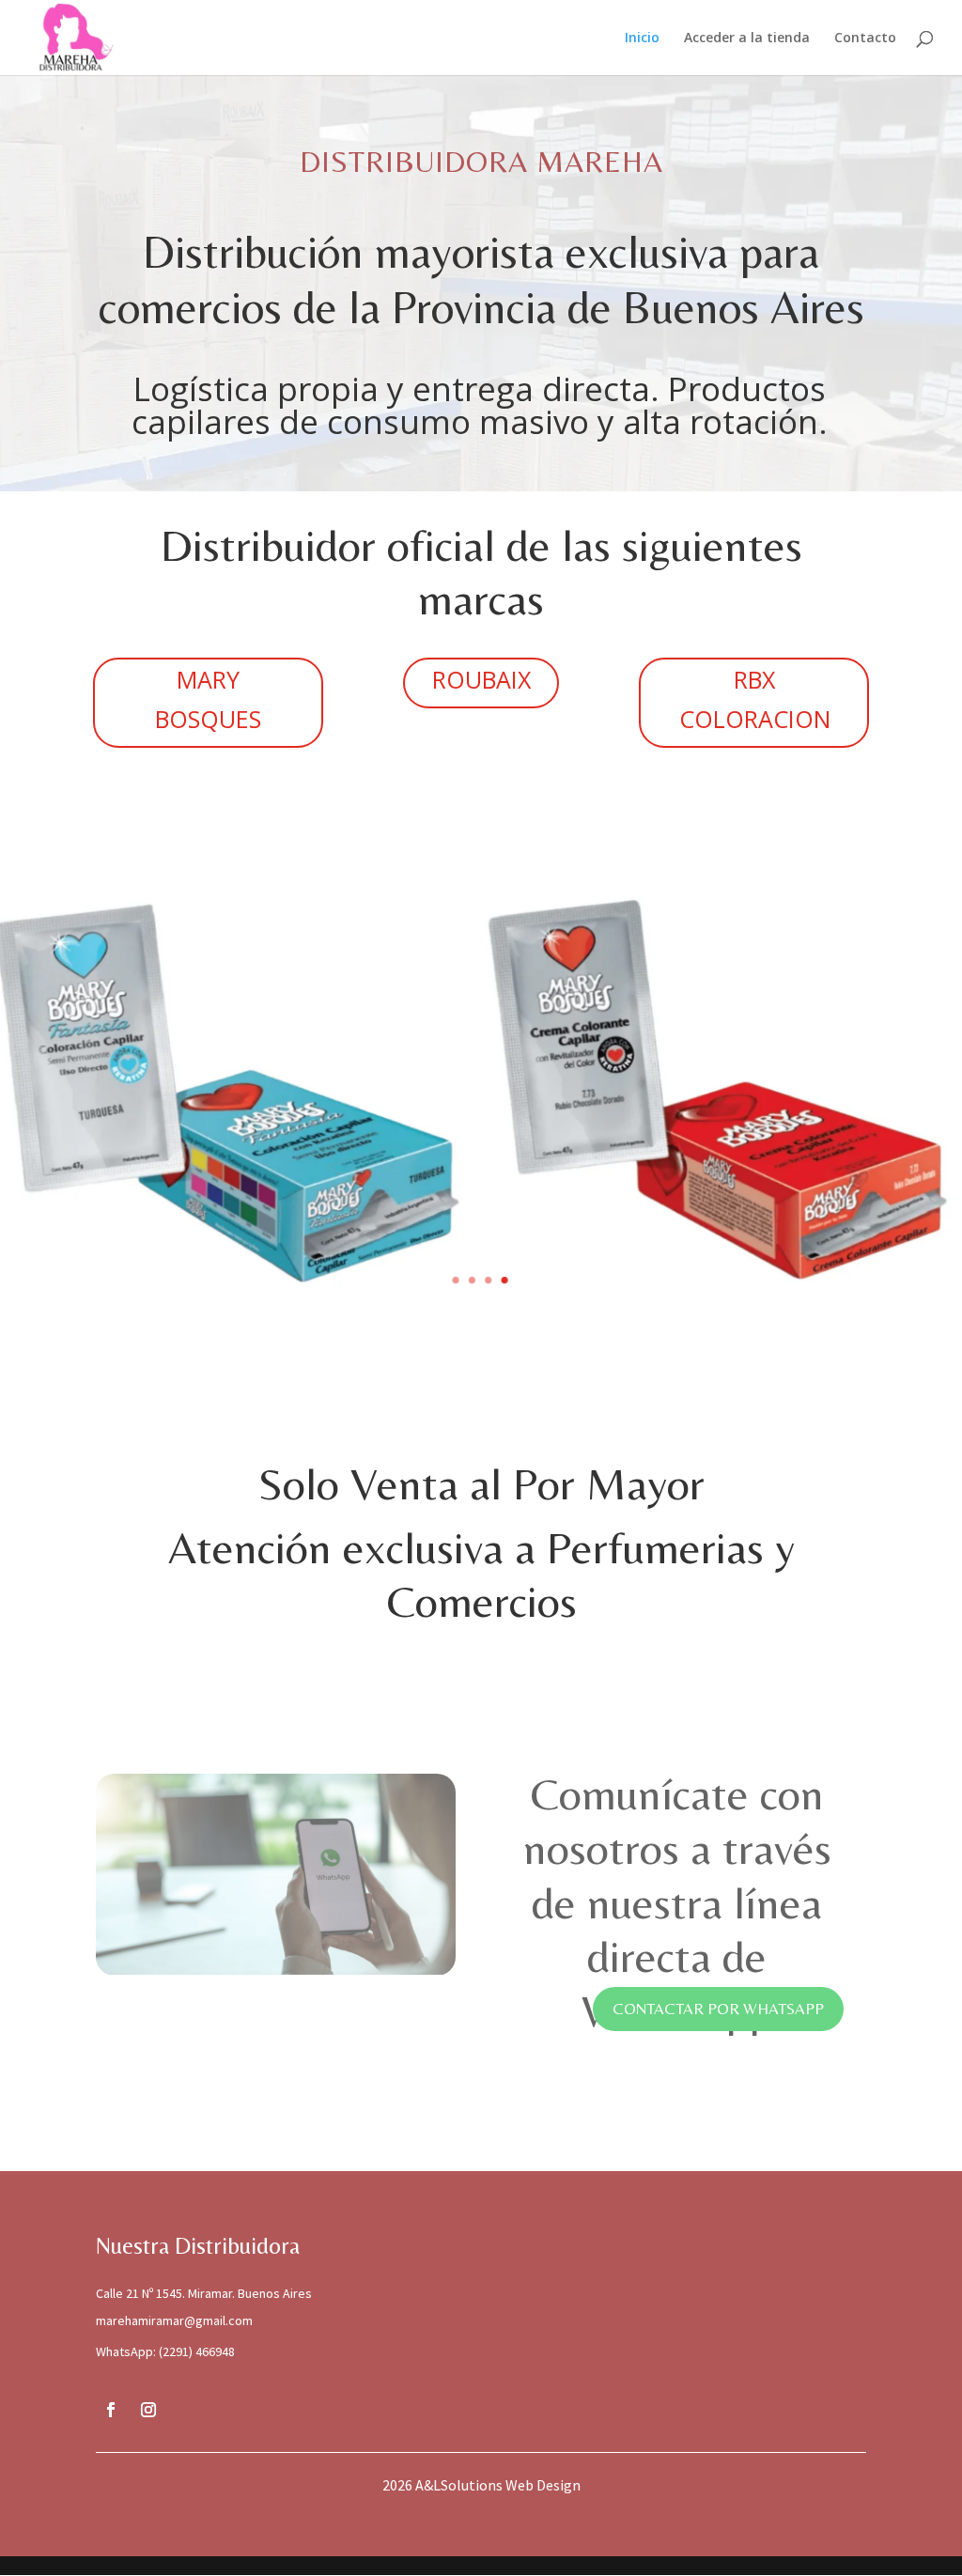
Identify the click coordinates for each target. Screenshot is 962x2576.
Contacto (865, 39)
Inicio (642, 39)
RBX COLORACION (755, 699)
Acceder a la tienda (747, 39)
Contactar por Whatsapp (718, 2009)
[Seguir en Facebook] (111, 2410)
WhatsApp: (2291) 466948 (165, 2351)
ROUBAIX (481, 679)
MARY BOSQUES (208, 699)
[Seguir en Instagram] (148, 2410)
